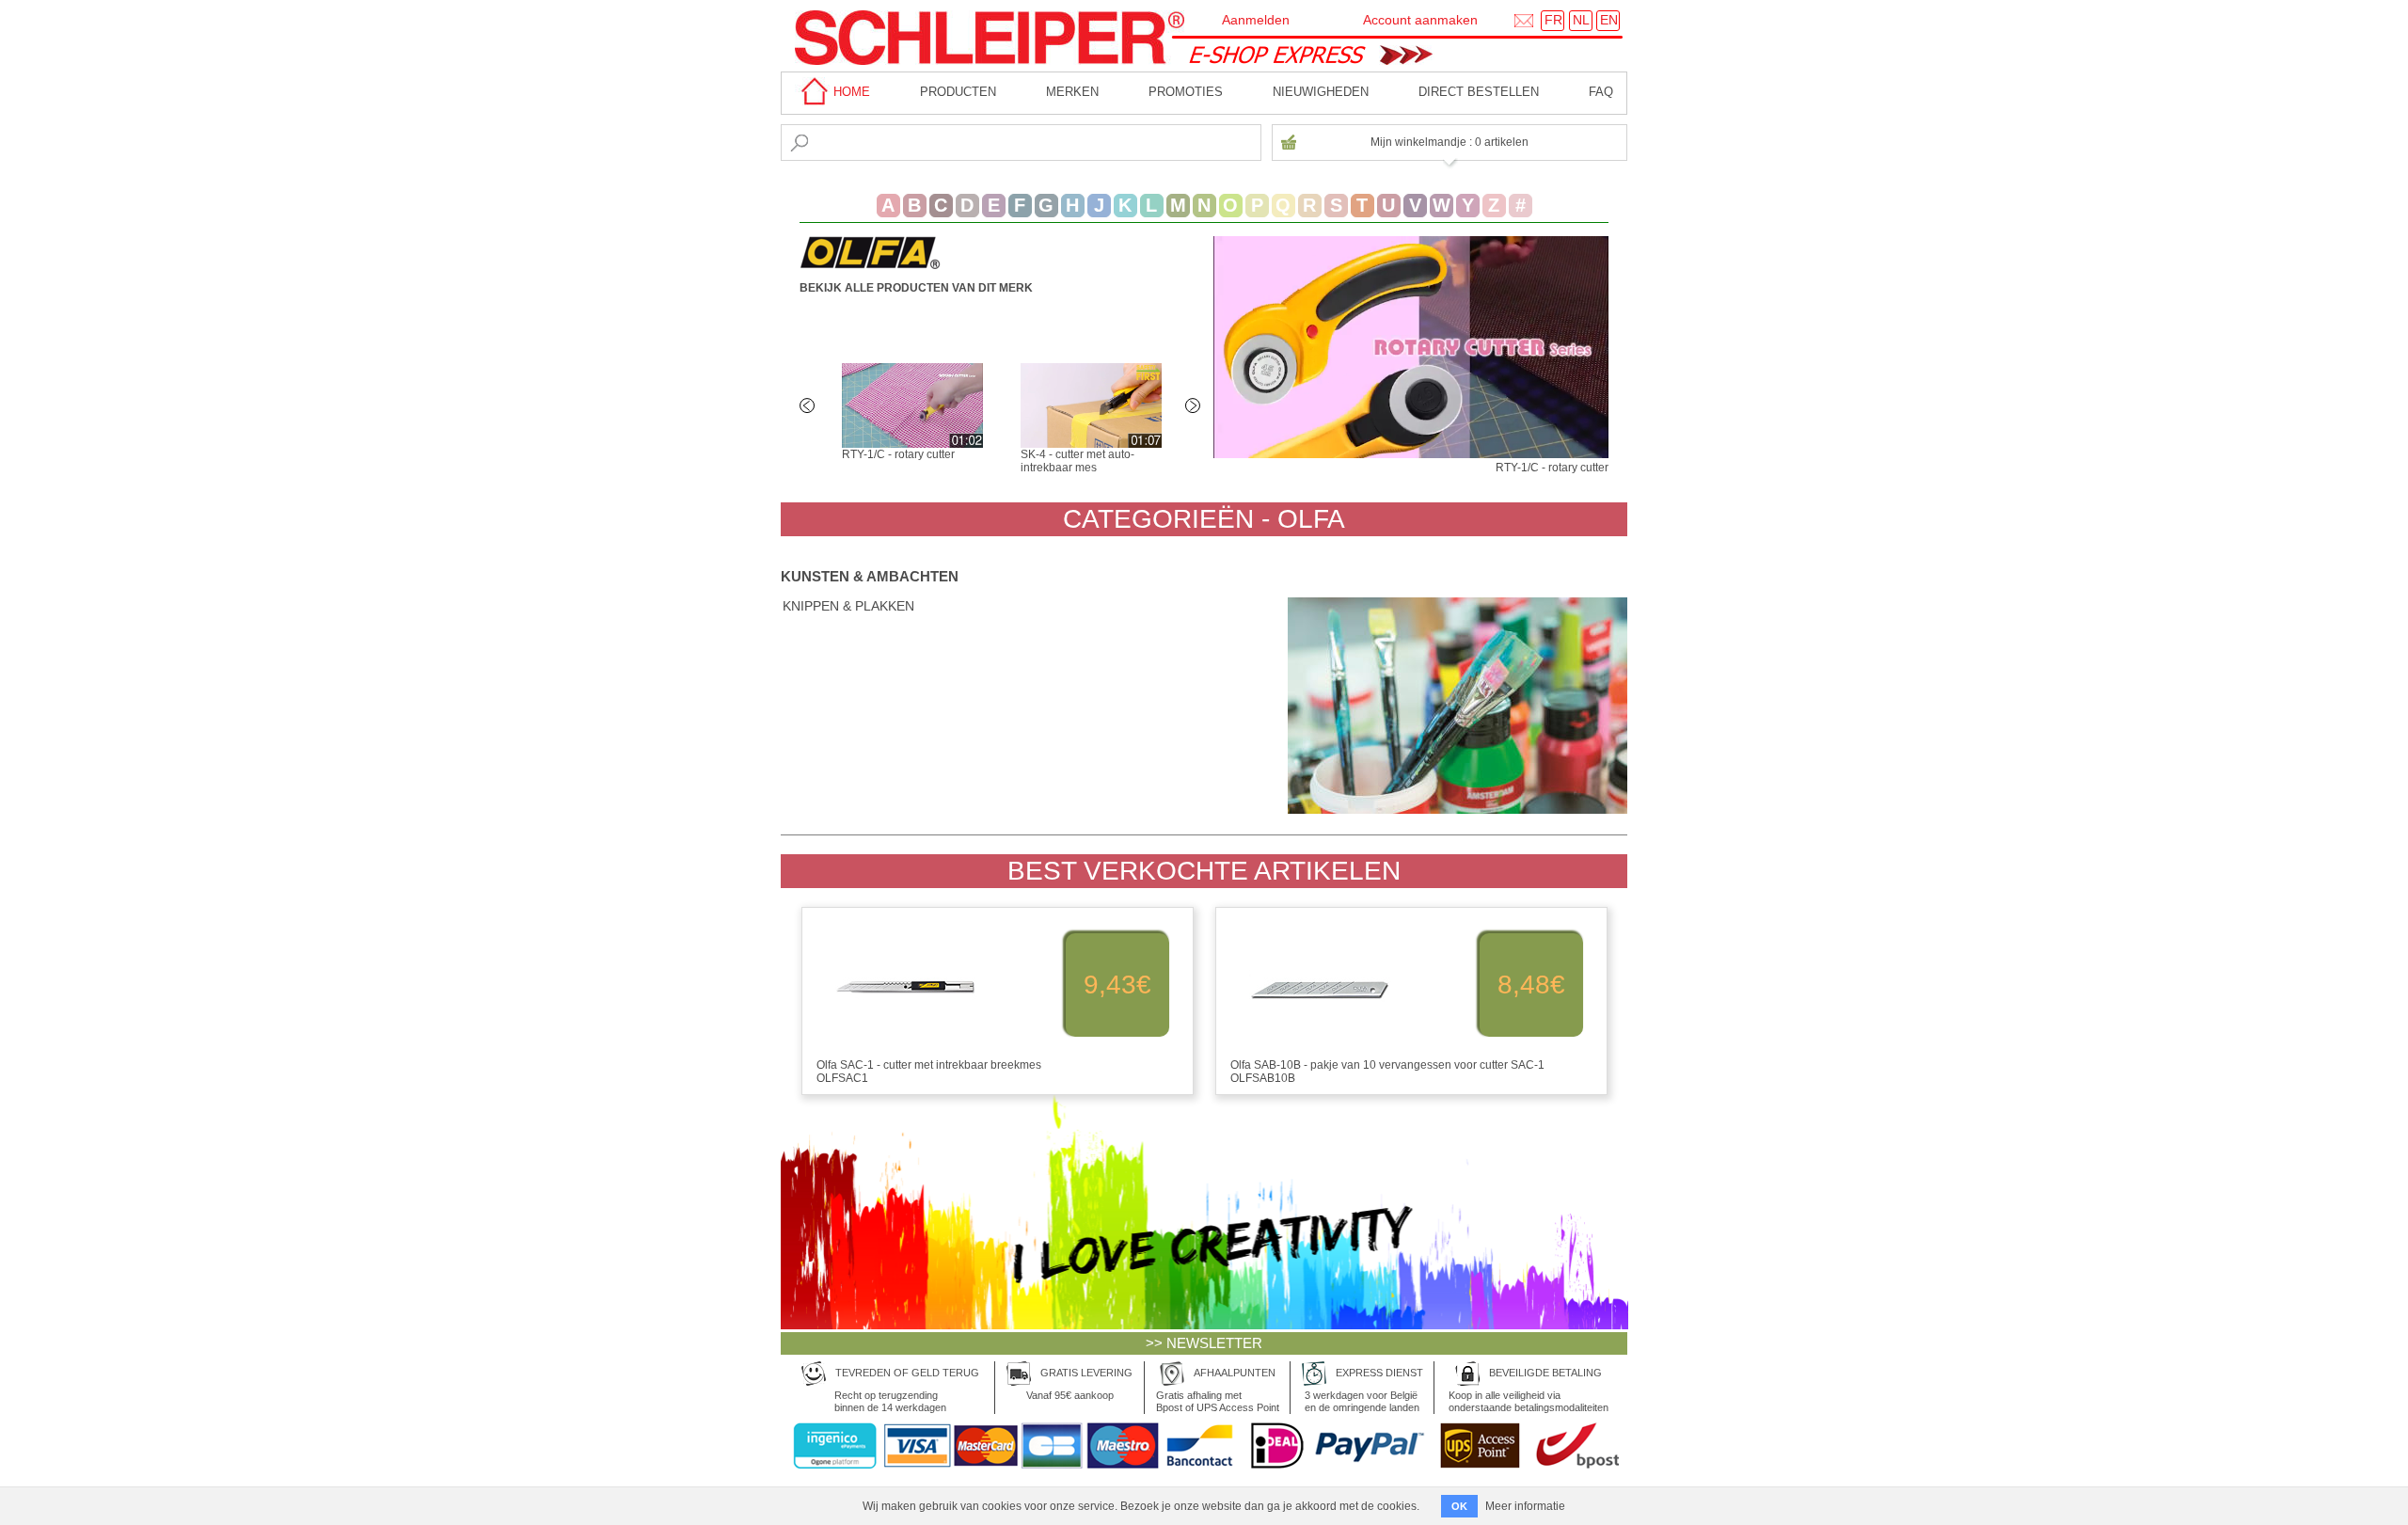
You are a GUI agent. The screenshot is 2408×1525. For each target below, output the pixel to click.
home (850, 92)
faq (1601, 92)
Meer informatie (1525, 1506)
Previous (809, 407)
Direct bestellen (1479, 92)
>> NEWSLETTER (1204, 1343)
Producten (958, 92)
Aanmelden (1256, 20)
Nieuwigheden (1321, 92)
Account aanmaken (1420, 20)
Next (1195, 407)
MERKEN (1072, 92)
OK (1459, 1506)
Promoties (1186, 92)
